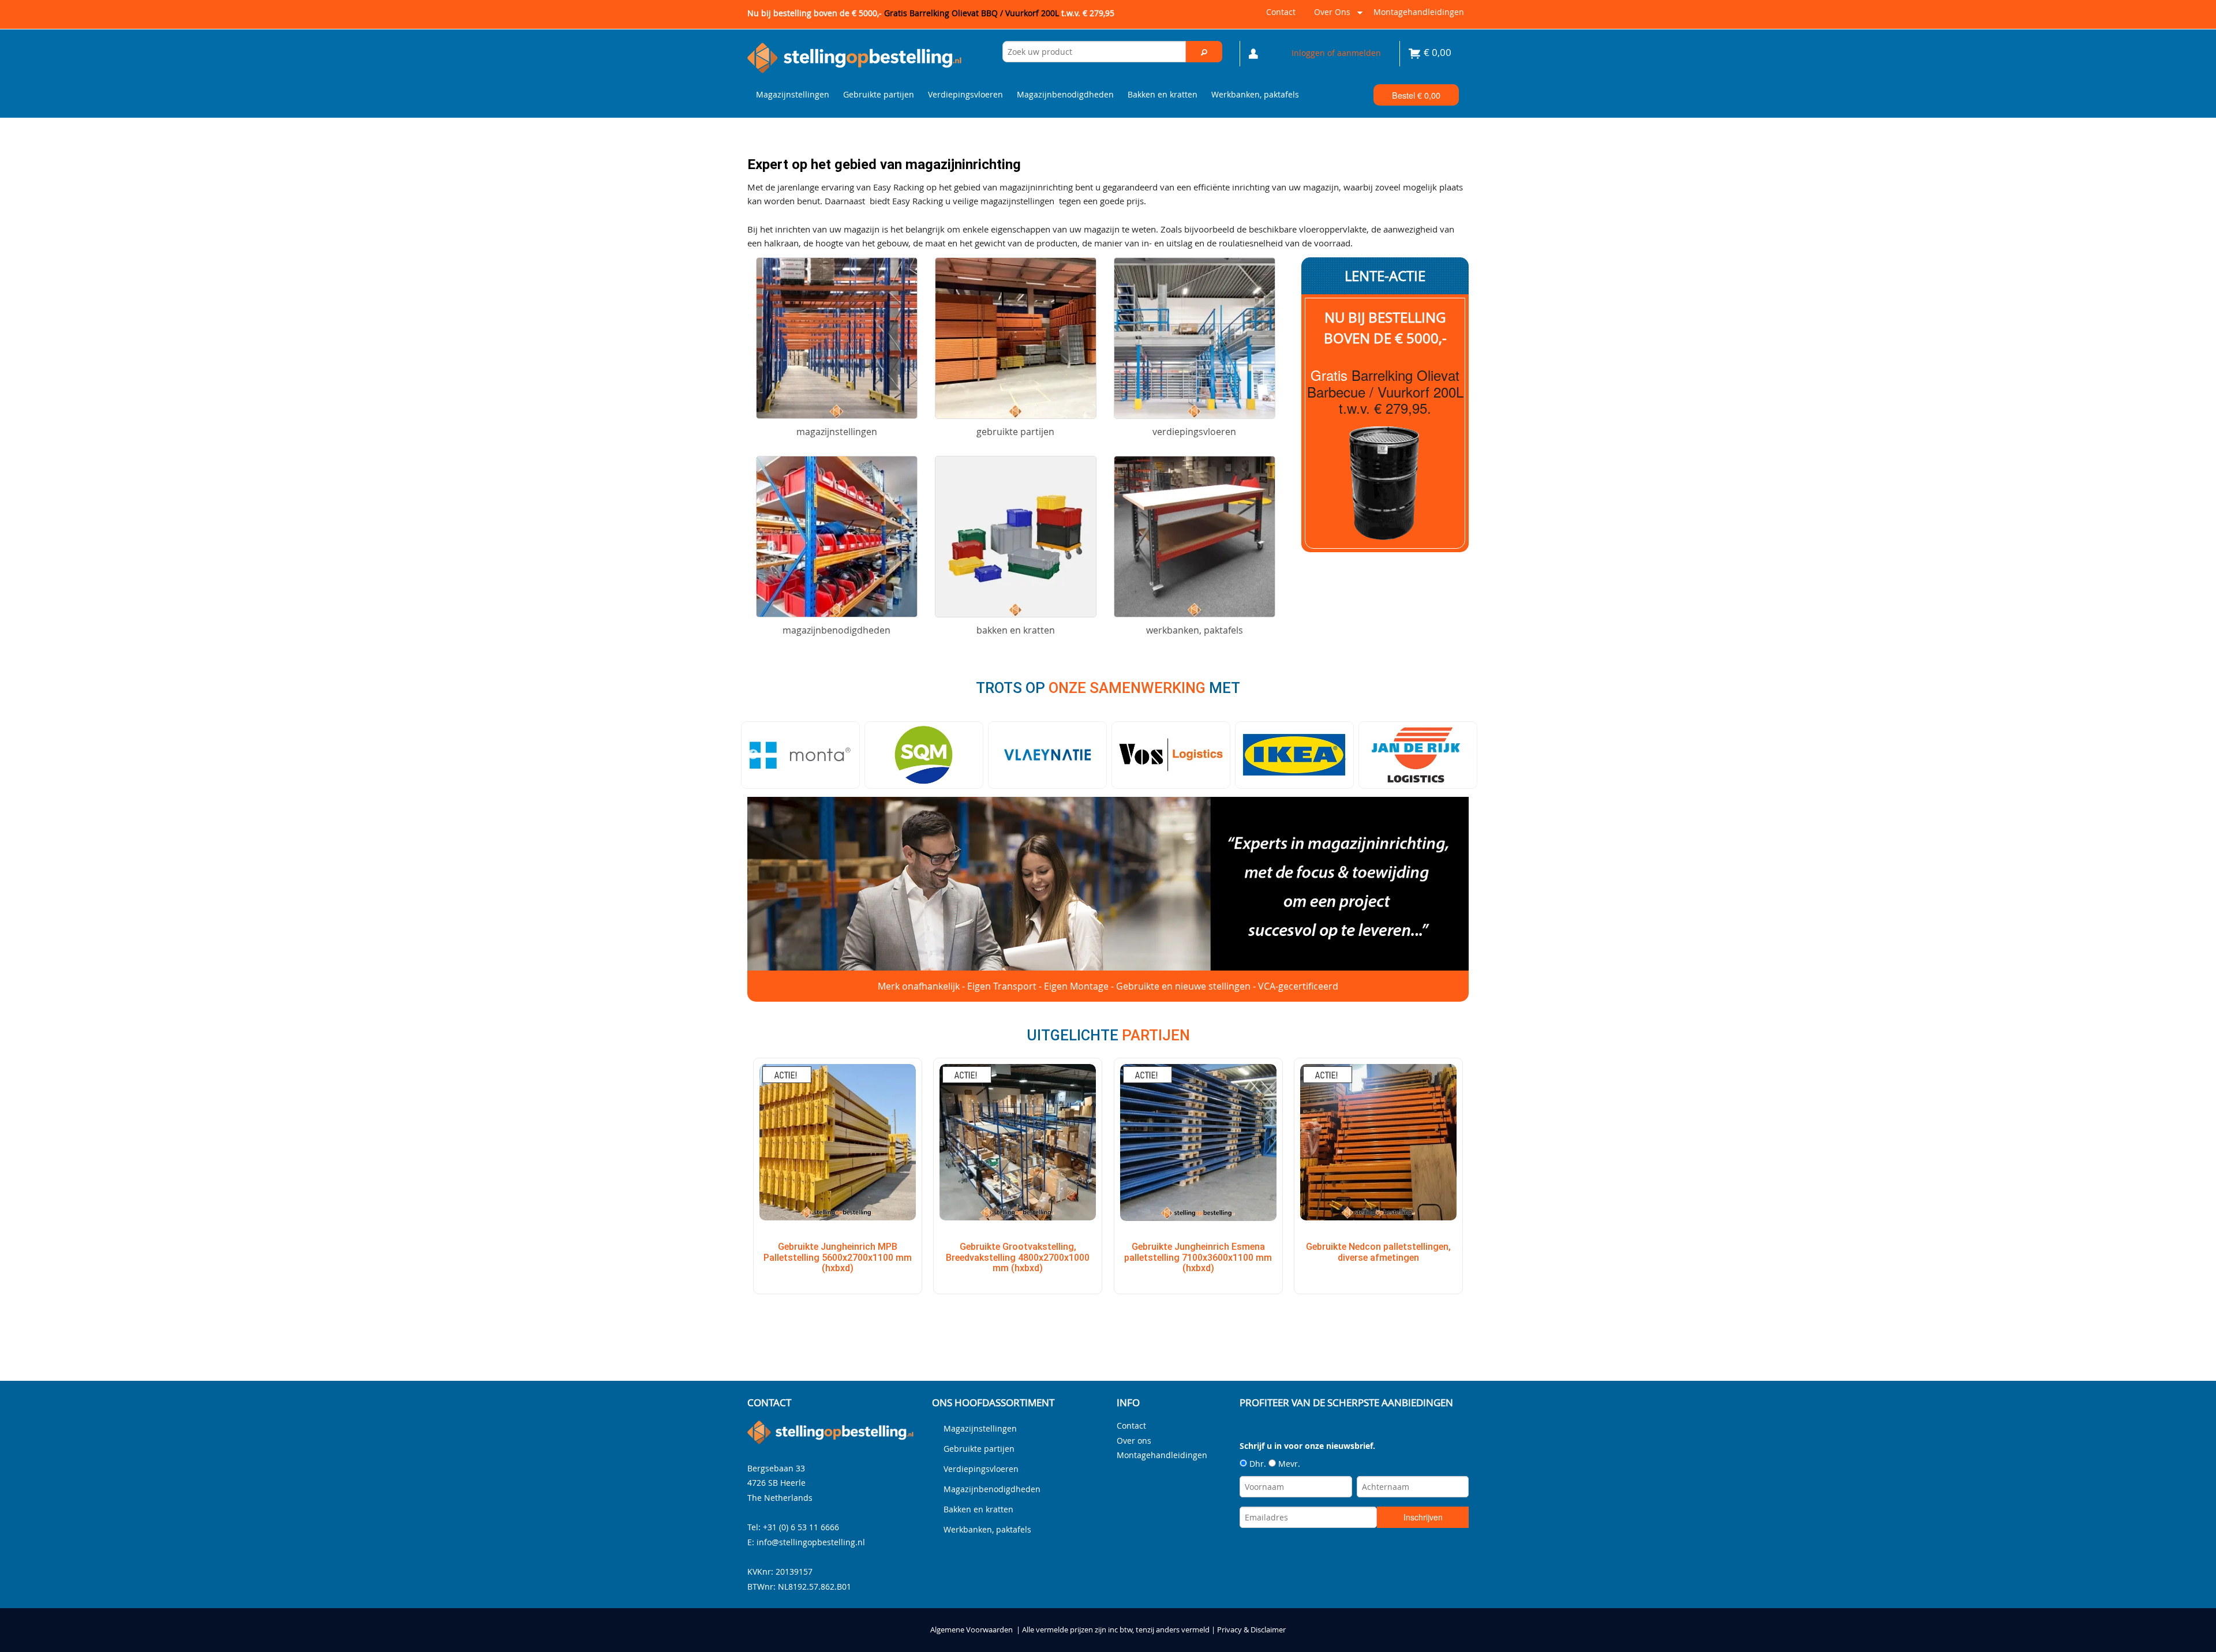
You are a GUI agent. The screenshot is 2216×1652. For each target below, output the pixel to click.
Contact (1281, 12)
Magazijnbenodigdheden (1065, 94)
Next (1463, 755)
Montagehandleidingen (1419, 12)
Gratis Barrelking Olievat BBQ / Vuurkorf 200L (999, 13)
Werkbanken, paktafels (1255, 94)
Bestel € (1416, 95)
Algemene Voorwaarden (972, 1630)
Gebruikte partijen (879, 94)
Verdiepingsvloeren (965, 94)
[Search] (1204, 52)
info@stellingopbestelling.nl (811, 1542)
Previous (753, 755)
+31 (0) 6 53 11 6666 (801, 1527)
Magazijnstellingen (793, 94)
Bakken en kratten (1163, 94)
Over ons (1330, 16)
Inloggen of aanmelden (1336, 53)
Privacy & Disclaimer (1251, 1630)
